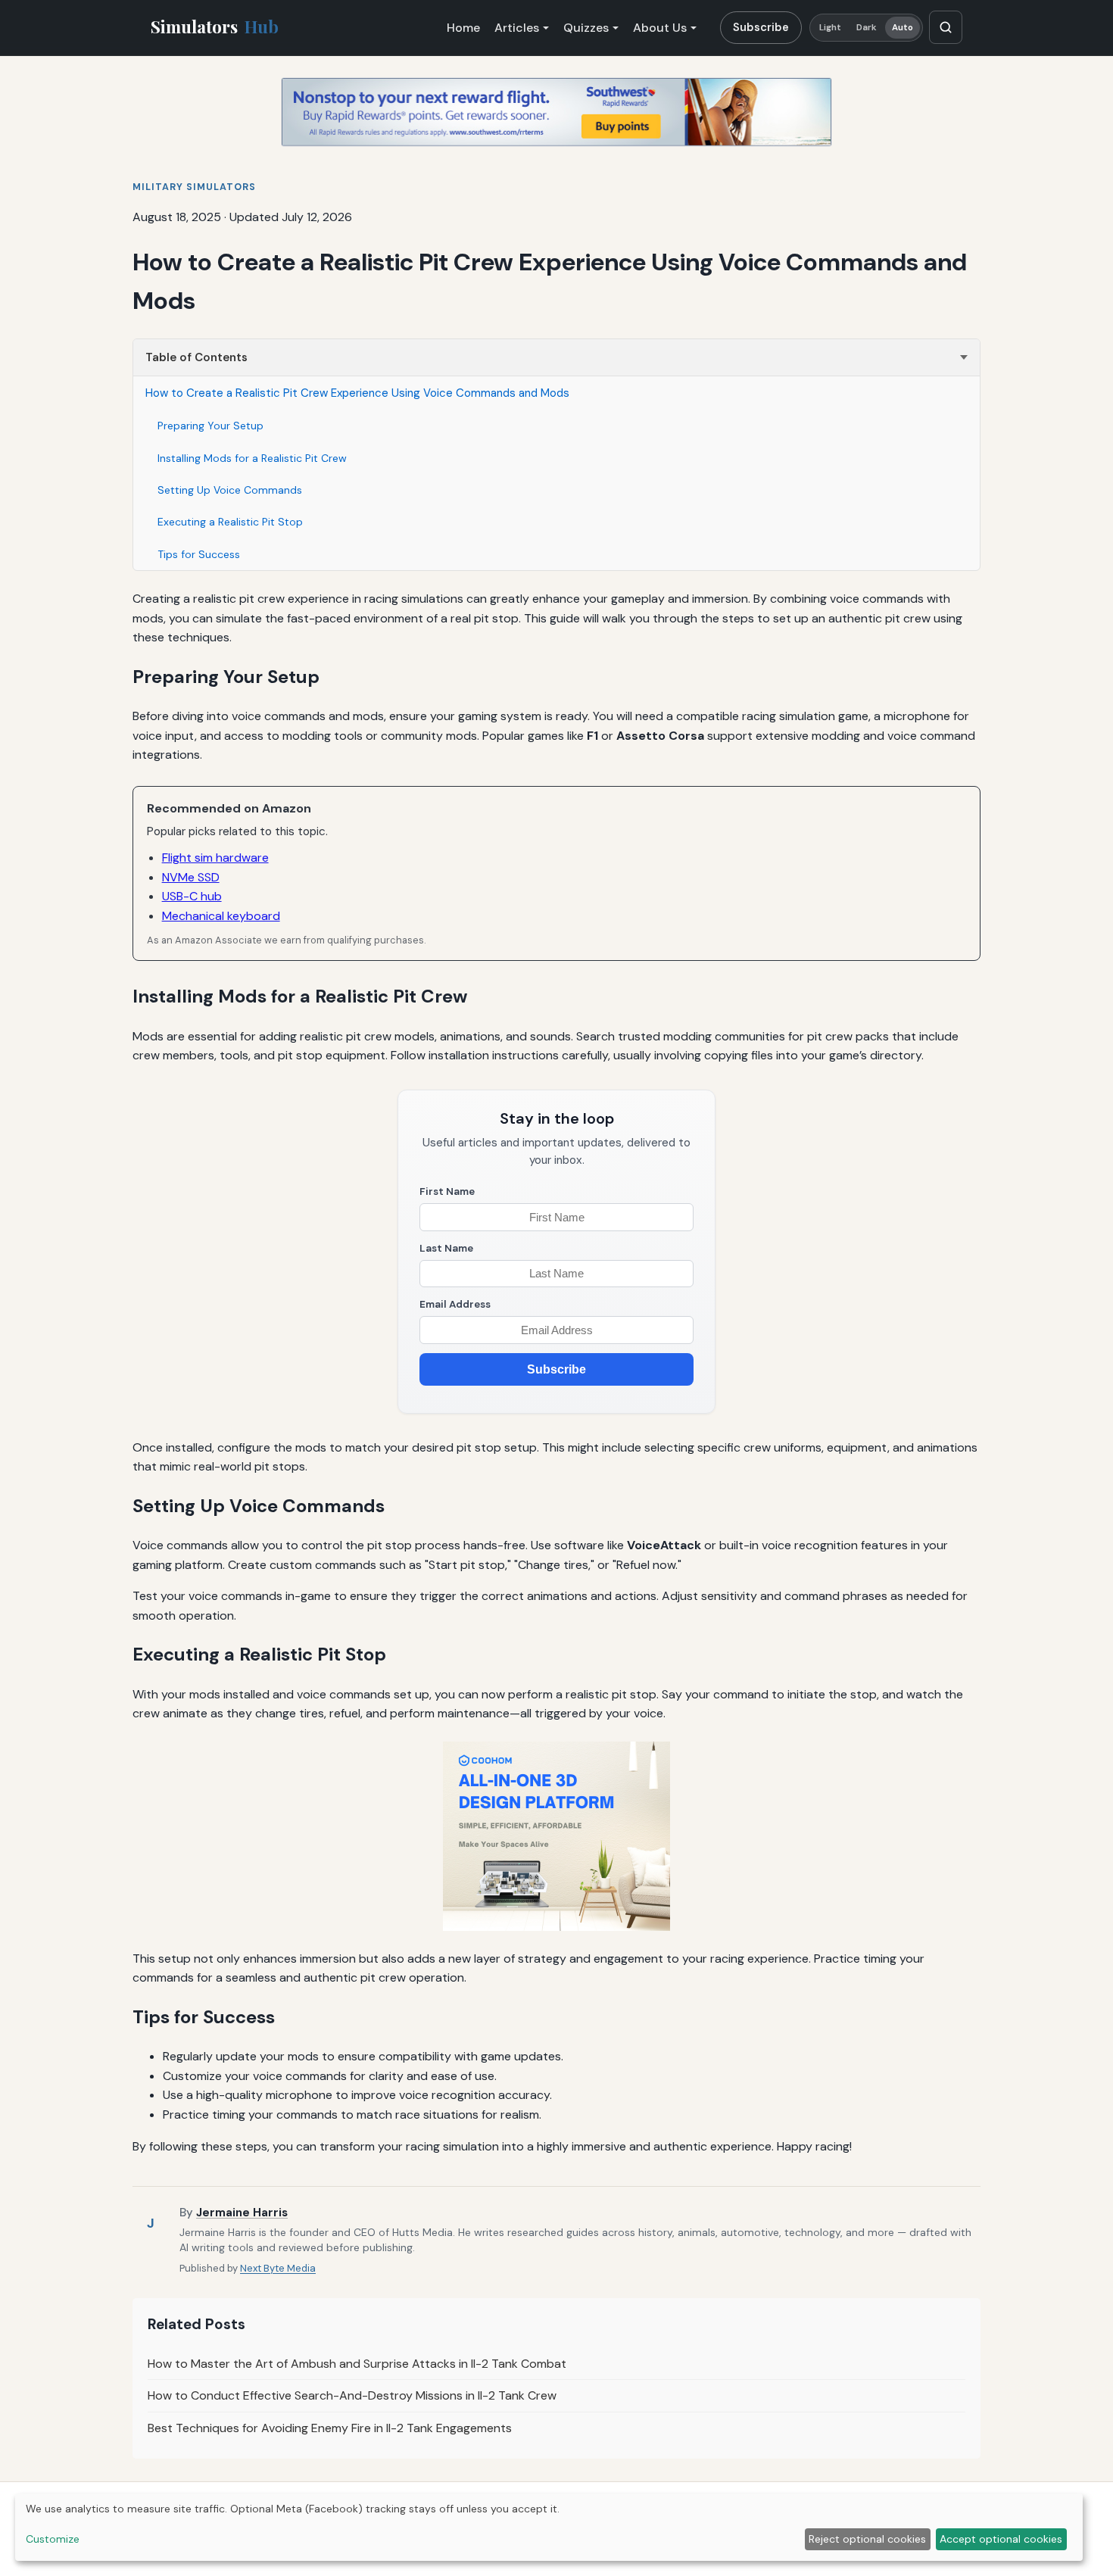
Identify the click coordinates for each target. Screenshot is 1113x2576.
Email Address (455, 1304)
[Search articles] (946, 27)
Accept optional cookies (1001, 2539)
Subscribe (761, 27)
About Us (660, 28)
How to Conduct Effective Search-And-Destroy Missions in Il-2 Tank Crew (352, 2395)
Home (463, 28)
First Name (447, 1191)
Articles (517, 28)
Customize (53, 2539)
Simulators (215, 27)
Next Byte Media (278, 2268)
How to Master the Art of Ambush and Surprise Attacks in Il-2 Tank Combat (357, 2364)
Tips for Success (199, 554)
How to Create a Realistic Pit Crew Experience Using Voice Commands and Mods (357, 393)
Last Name (446, 1248)
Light (831, 28)
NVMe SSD (191, 877)
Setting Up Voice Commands (230, 490)
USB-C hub (192, 896)
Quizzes (586, 28)
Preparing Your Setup (210, 426)
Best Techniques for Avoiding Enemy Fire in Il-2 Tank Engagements (330, 2428)
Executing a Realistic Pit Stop (230, 522)
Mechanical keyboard (221, 916)
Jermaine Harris (242, 2213)
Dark (867, 28)
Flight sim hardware (215, 858)
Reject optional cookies (867, 2539)
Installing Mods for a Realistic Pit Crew (252, 458)
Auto (903, 28)
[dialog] (549, 2527)
